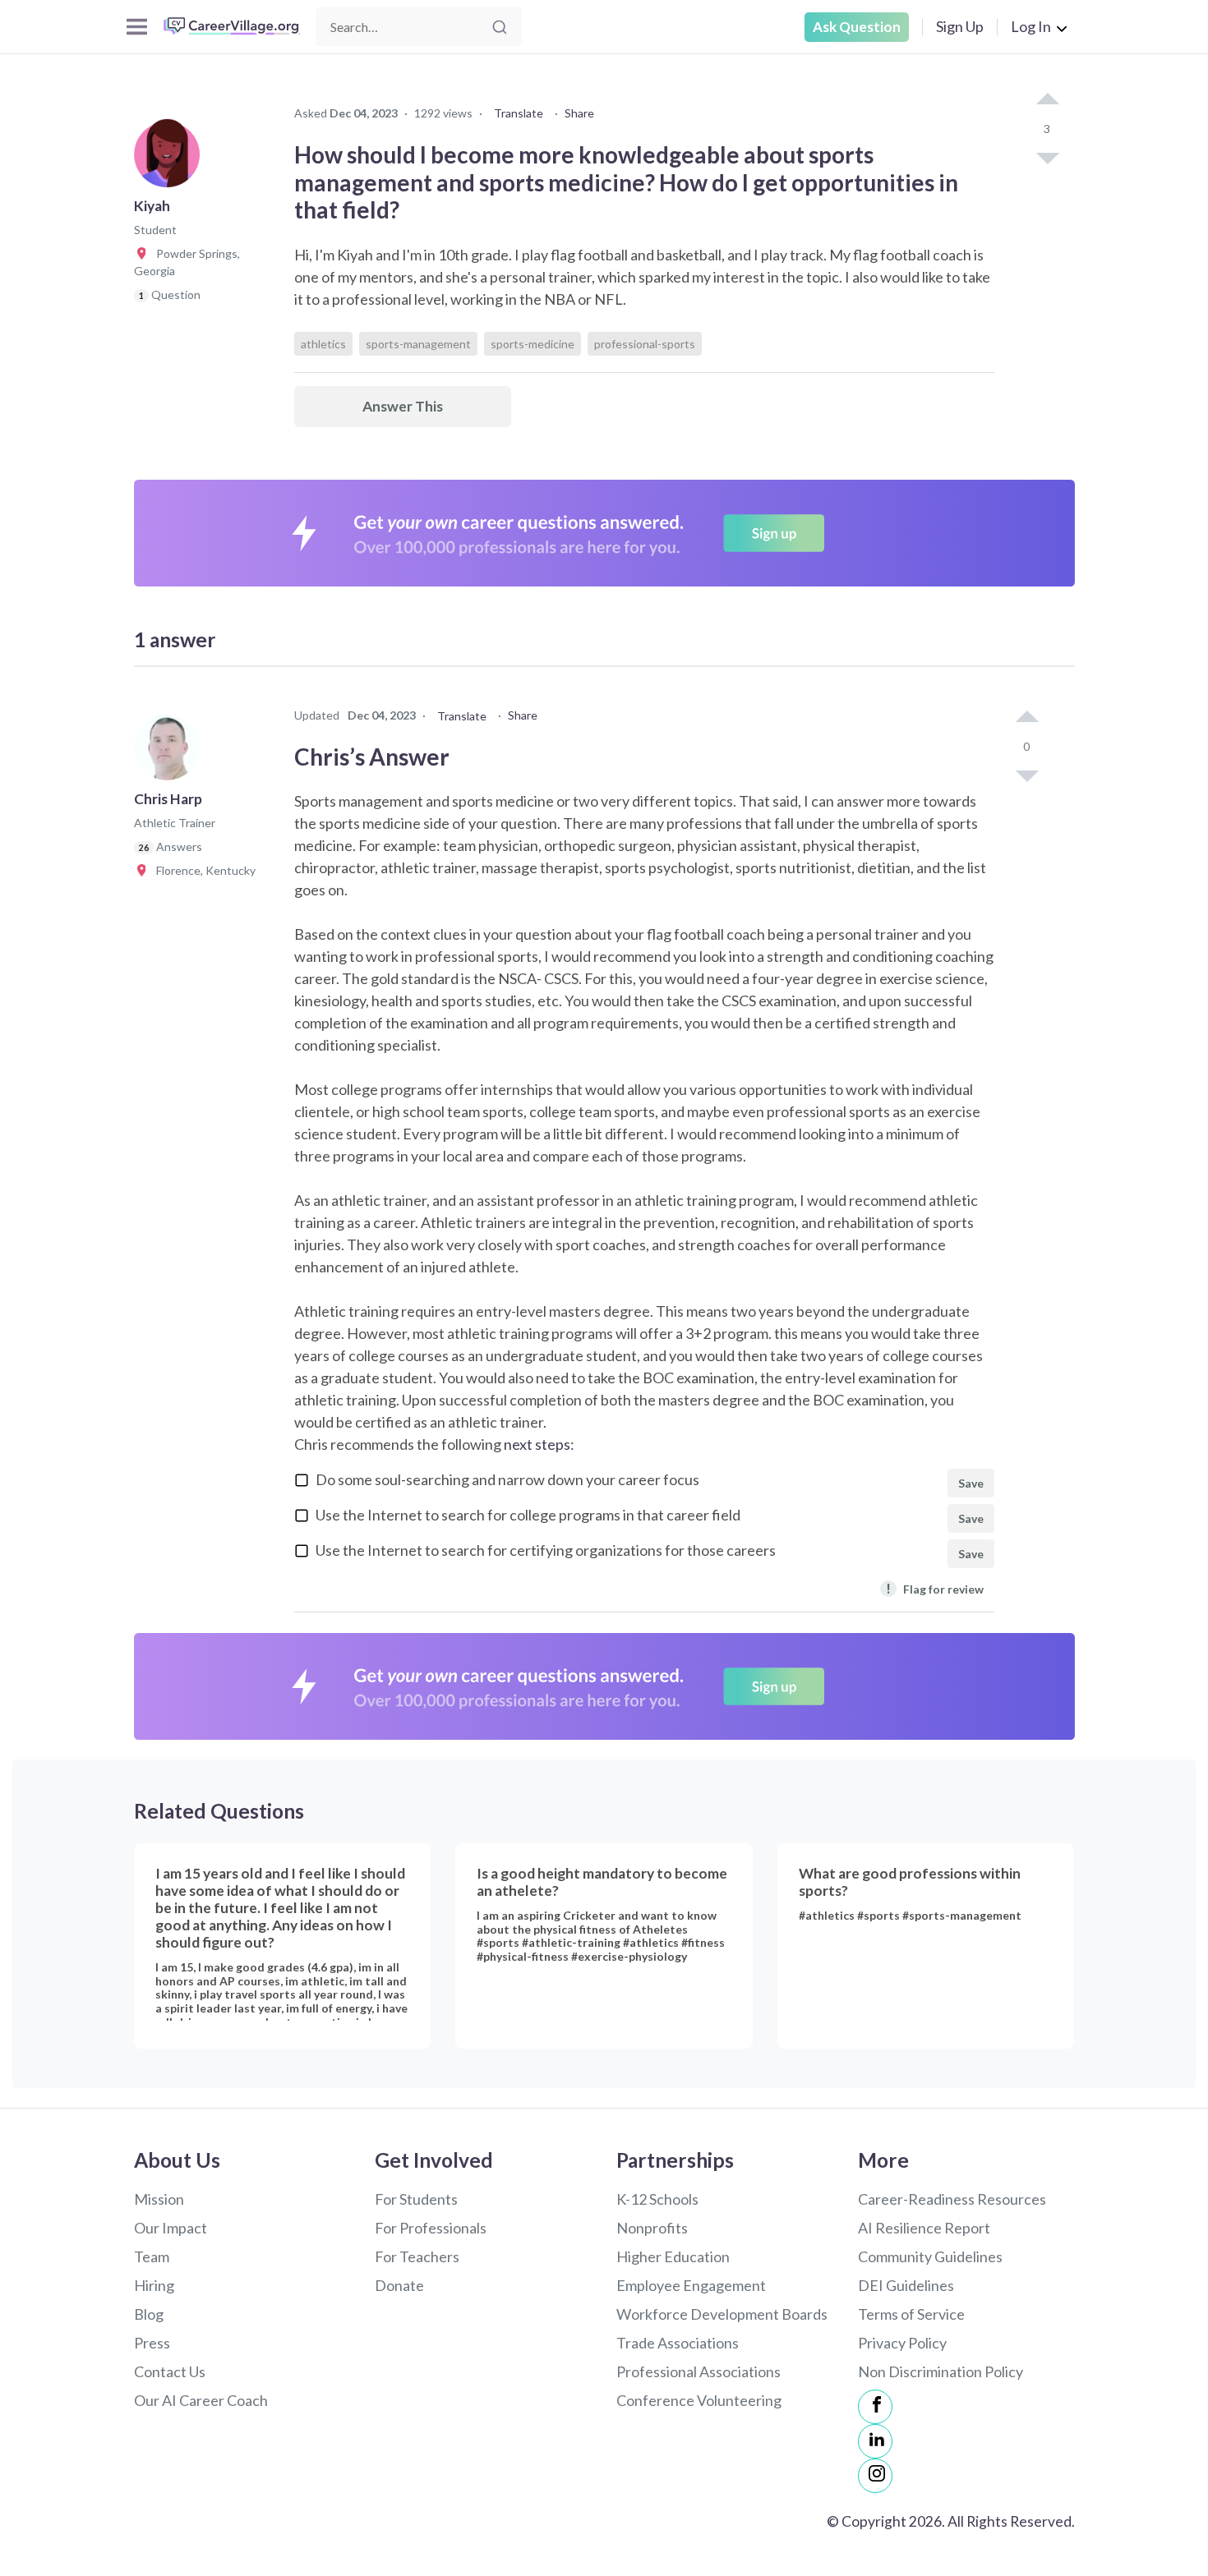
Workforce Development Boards (722, 2314)
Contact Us (170, 2371)
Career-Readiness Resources (952, 2199)
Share (579, 113)
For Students (416, 2199)
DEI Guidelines (906, 2285)
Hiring (154, 2285)
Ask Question (857, 27)
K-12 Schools (657, 2199)
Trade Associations (678, 2343)
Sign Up (960, 26)
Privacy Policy (902, 2343)
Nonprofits (652, 2228)
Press (152, 2343)
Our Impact (171, 2228)
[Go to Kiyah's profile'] (171, 159)
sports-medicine (533, 344)
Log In (1031, 26)
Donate (399, 2285)
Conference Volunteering (699, 2400)
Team (152, 2256)
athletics (323, 344)
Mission (159, 2199)
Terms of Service (911, 2314)
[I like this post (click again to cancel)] (1047, 100)
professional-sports (645, 344)
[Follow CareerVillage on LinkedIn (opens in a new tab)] (875, 2441)
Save (971, 1483)
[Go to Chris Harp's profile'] (171, 752)
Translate (519, 113)
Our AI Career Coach (201, 2400)
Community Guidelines (930, 2256)
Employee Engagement (691, 2285)
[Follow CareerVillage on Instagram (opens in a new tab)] (875, 2476)
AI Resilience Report (924, 2228)
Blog (149, 2314)
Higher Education (673, 2256)
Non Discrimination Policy (941, 2371)
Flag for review (935, 1588)
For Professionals (431, 2228)
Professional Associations (699, 2371)
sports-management (418, 344)
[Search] (500, 27)
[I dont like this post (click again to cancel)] (1047, 157)
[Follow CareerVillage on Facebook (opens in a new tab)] (875, 2407)
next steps (537, 1444)
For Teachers (417, 2256)
